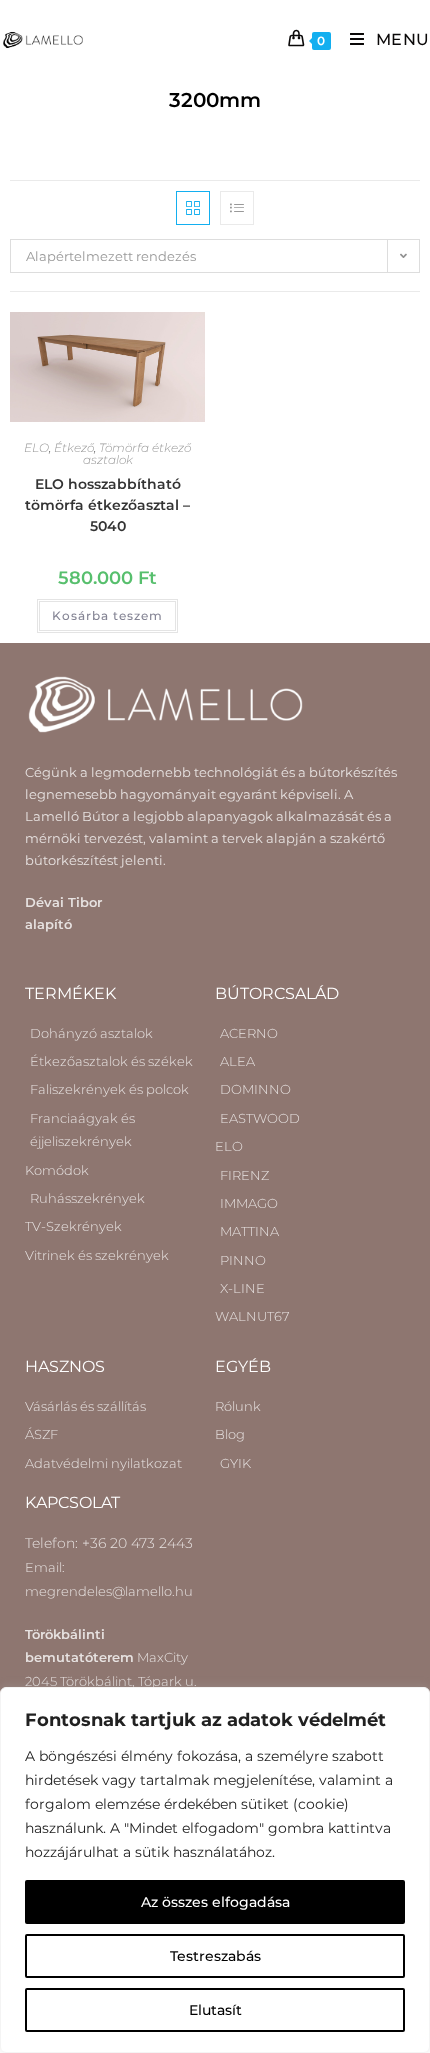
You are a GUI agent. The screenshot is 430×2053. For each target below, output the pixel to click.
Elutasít (215, 2010)
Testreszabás (215, 1956)
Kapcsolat (72, 1502)
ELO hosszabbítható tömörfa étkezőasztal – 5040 (107, 505)
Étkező (74, 447)
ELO (36, 447)
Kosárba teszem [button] (107, 615)
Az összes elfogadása (215, 1902)
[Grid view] (193, 208)
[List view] (237, 208)
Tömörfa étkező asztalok (137, 453)
